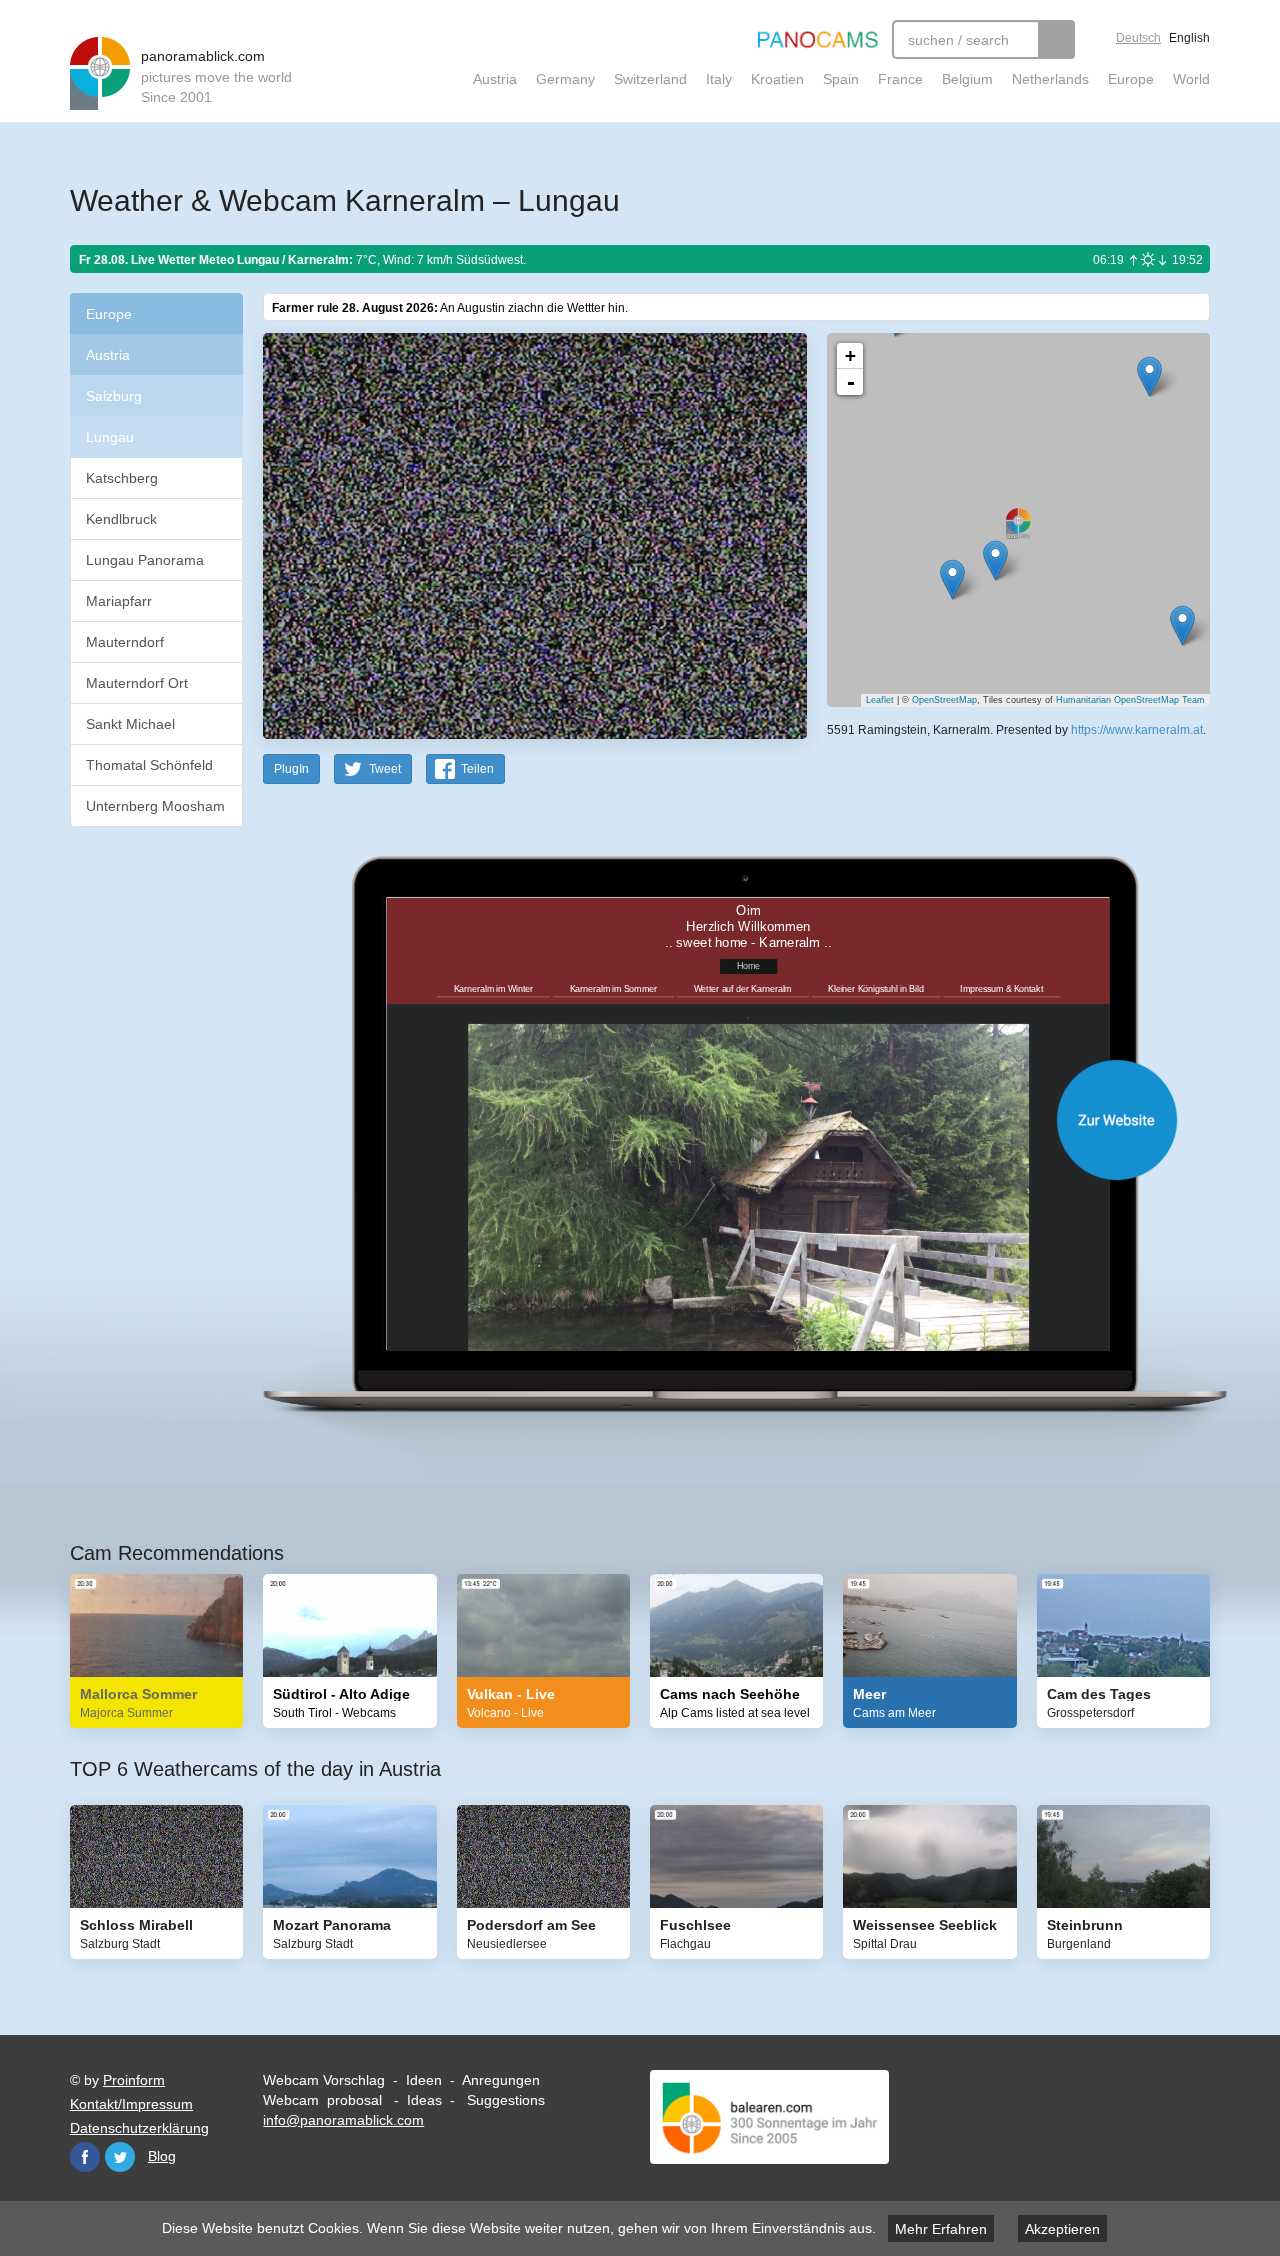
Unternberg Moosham (155, 806)
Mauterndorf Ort (137, 683)
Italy (719, 79)
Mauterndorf (125, 642)
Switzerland (650, 79)
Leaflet (880, 700)
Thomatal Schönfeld (149, 765)
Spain (841, 79)
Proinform (134, 2080)
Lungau (110, 437)
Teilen (477, 769)
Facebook (85, 2157)
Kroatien (777, 79)
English (1189, 38)
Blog (162, 2156)
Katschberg (122, 478)
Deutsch (1138, 38)
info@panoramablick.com (343, 2120)
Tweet (385, 769)
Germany (565, 79)
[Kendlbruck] (1149, 376)
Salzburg (114, 396)
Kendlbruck (121, 519)
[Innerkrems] (952, 579)
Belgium (967, 79)
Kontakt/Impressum (131, 2104)
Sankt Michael (130, 724)
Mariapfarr (119, 601)
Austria (495, 79)
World (1191, 79)
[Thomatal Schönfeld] (995, 560)
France (900, 79)
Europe (1131, 79)
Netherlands (1050, 79)
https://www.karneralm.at (1137, 730)
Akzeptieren (1062, 2229)
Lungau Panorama (145, 560)
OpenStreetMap (944, 700)
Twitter (120, 2157)
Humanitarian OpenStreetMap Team (1130, 700)
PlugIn (291, 769)
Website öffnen (712, 1119)
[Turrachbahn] (1182, 625)
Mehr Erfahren (941, 2229)
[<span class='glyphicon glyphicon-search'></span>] (1056, 39)
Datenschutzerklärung (139, 2128)
